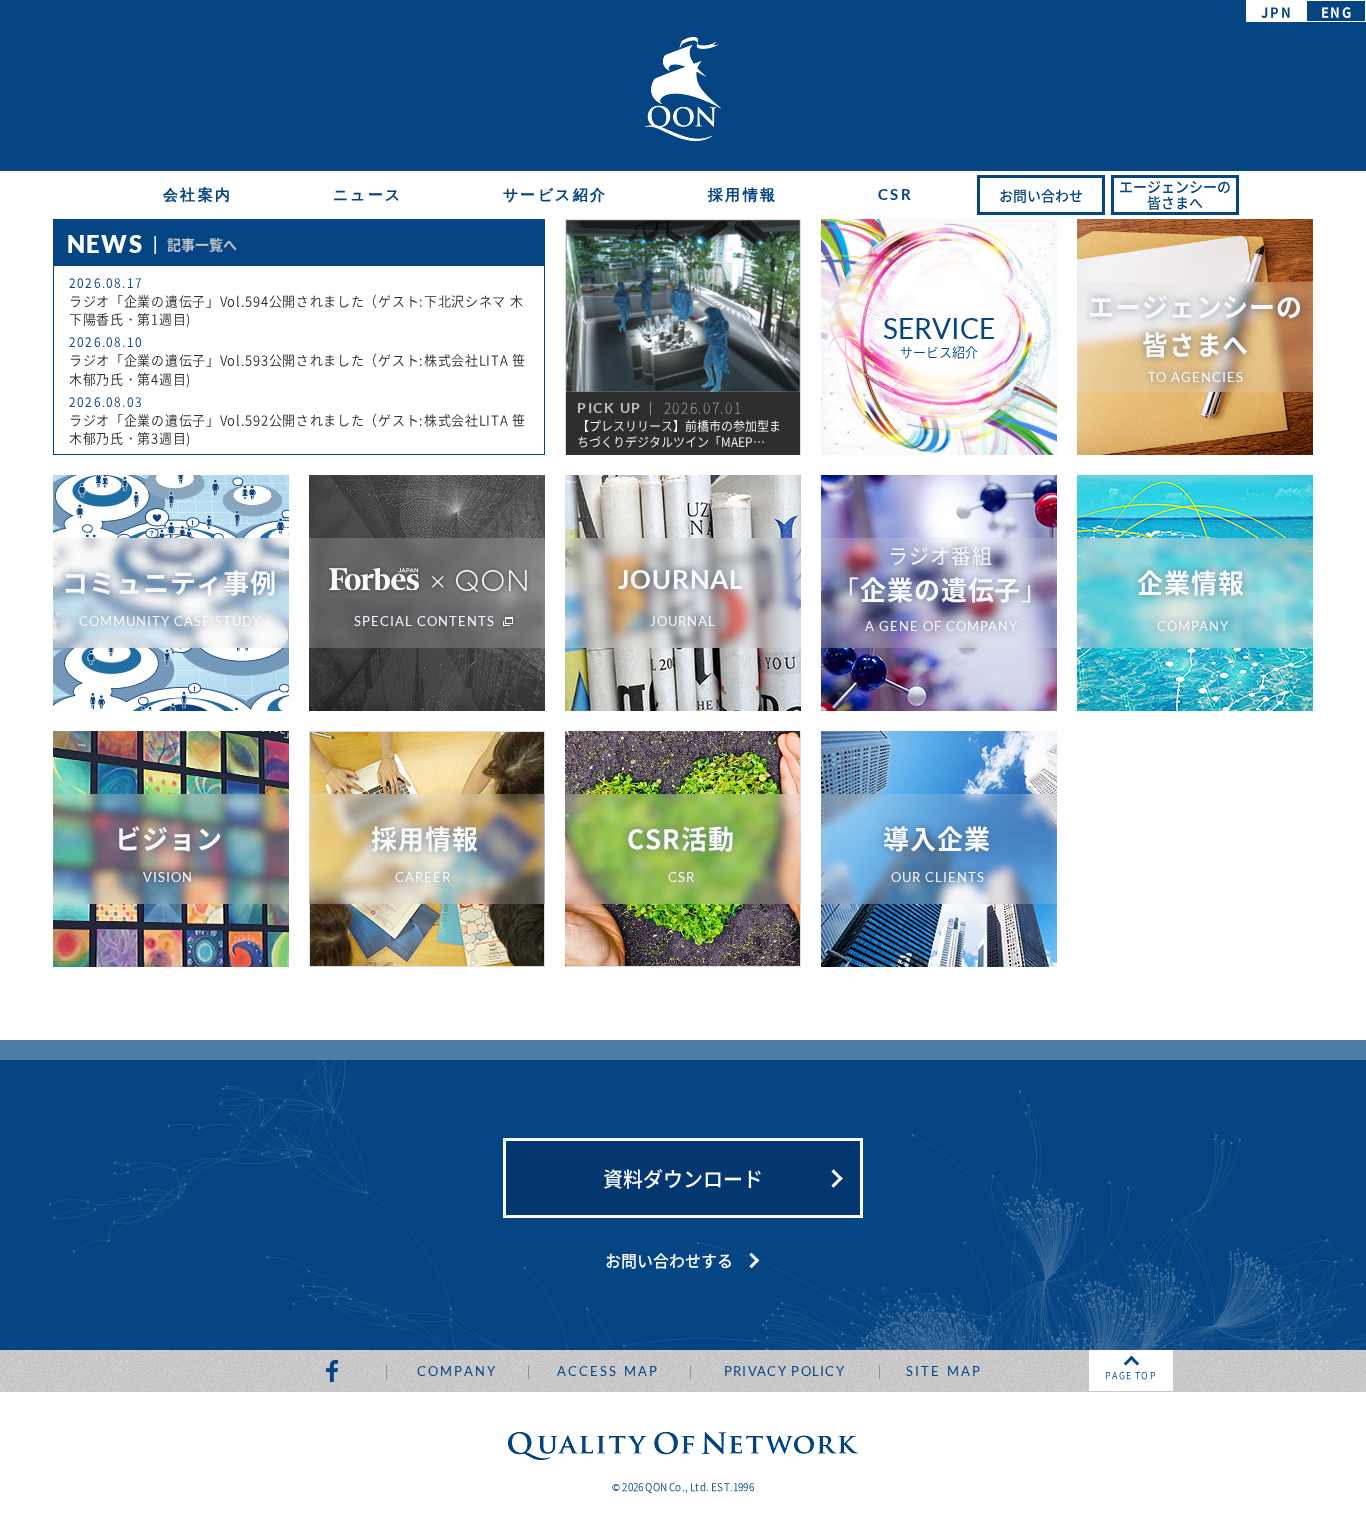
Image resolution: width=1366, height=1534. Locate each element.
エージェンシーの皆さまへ (1175, 194)
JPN (1276, 11)
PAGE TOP (1131, 1375)
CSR (896, 194)
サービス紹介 (555, 194)
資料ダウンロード (683, 1178)
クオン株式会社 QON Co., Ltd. (683, 89)
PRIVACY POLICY (784, 1371)
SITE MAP (944, 1371)
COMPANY (457, 1371)
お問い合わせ (1041, 195)
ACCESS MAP (608, 1371)
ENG (1337, 11)
